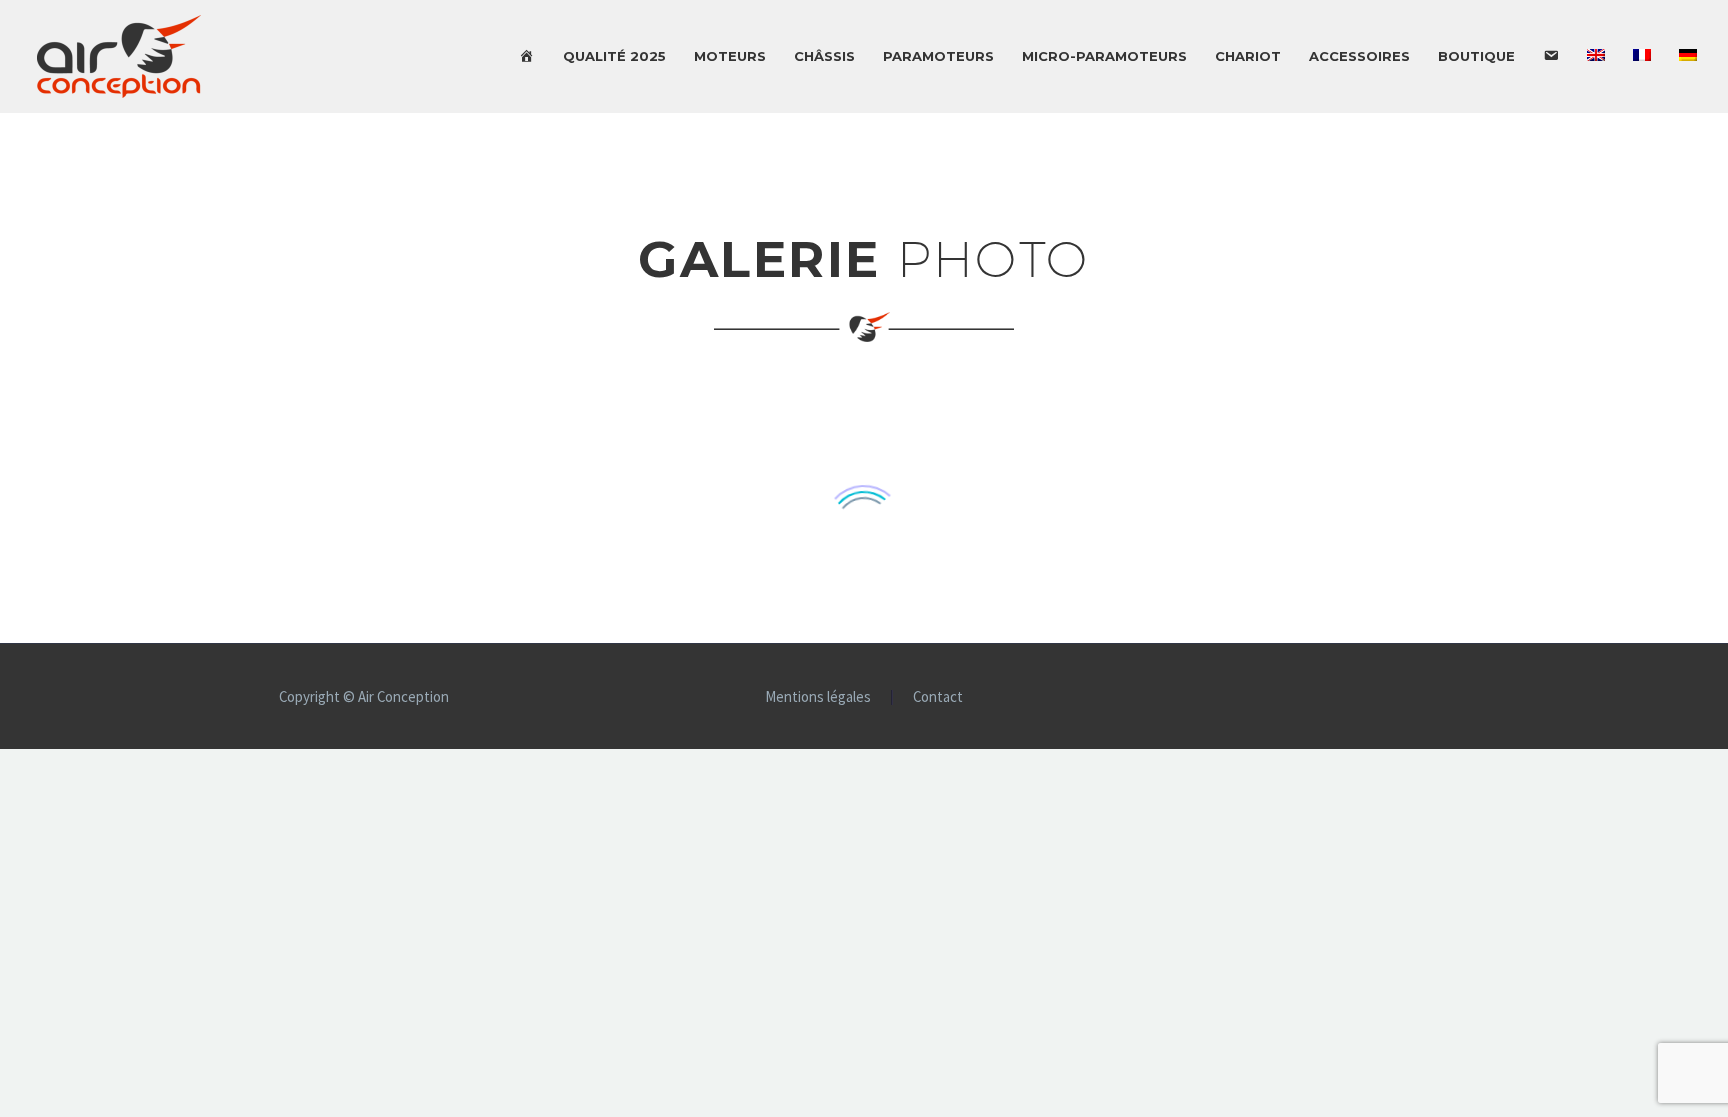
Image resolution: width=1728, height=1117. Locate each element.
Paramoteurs (938, 56)
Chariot (1248, 56)
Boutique (1476, 56)
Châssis (824, 56)
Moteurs (730, 56)
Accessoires (1359, 56)
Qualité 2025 (614, 56)
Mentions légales (818, 697)
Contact (938, 697)
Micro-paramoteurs (1104, 56)
